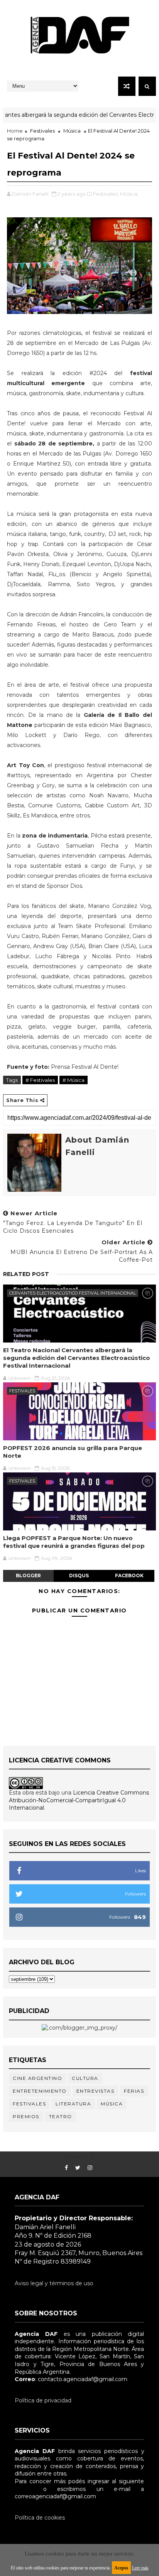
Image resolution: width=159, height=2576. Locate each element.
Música (72, 131)
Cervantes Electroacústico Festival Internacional (73, 1293)
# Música (74, 1080)
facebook (129, 1575)
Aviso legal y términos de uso (54, 2283)
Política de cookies (40, 2518)
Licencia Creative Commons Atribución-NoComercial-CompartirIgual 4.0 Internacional (79, 1800)
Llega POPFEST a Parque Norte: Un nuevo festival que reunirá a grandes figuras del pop (74, 1542)
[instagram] (90, 2168)
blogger (28, 1575)
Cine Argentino (37, 2078)
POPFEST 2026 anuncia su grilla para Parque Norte (73, 1452)
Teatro (61, 2116)
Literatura (73, 2104)
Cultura (85, 2078)
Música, (129, 194)
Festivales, (106, 194)
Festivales (42, 131)
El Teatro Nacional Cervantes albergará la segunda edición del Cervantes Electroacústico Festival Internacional (77, 1358)
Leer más (140, 2568)
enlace (24, 2489)
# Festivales (40, 1080)
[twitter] (78, 2168)
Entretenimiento (40, 2091)
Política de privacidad (43, 2400)
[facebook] (66, 2168)
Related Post (26, 1274)
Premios (26, 2116)
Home (15, 131)
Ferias (134, 2091)
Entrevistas (96, 2091)
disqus (79, 1575)
